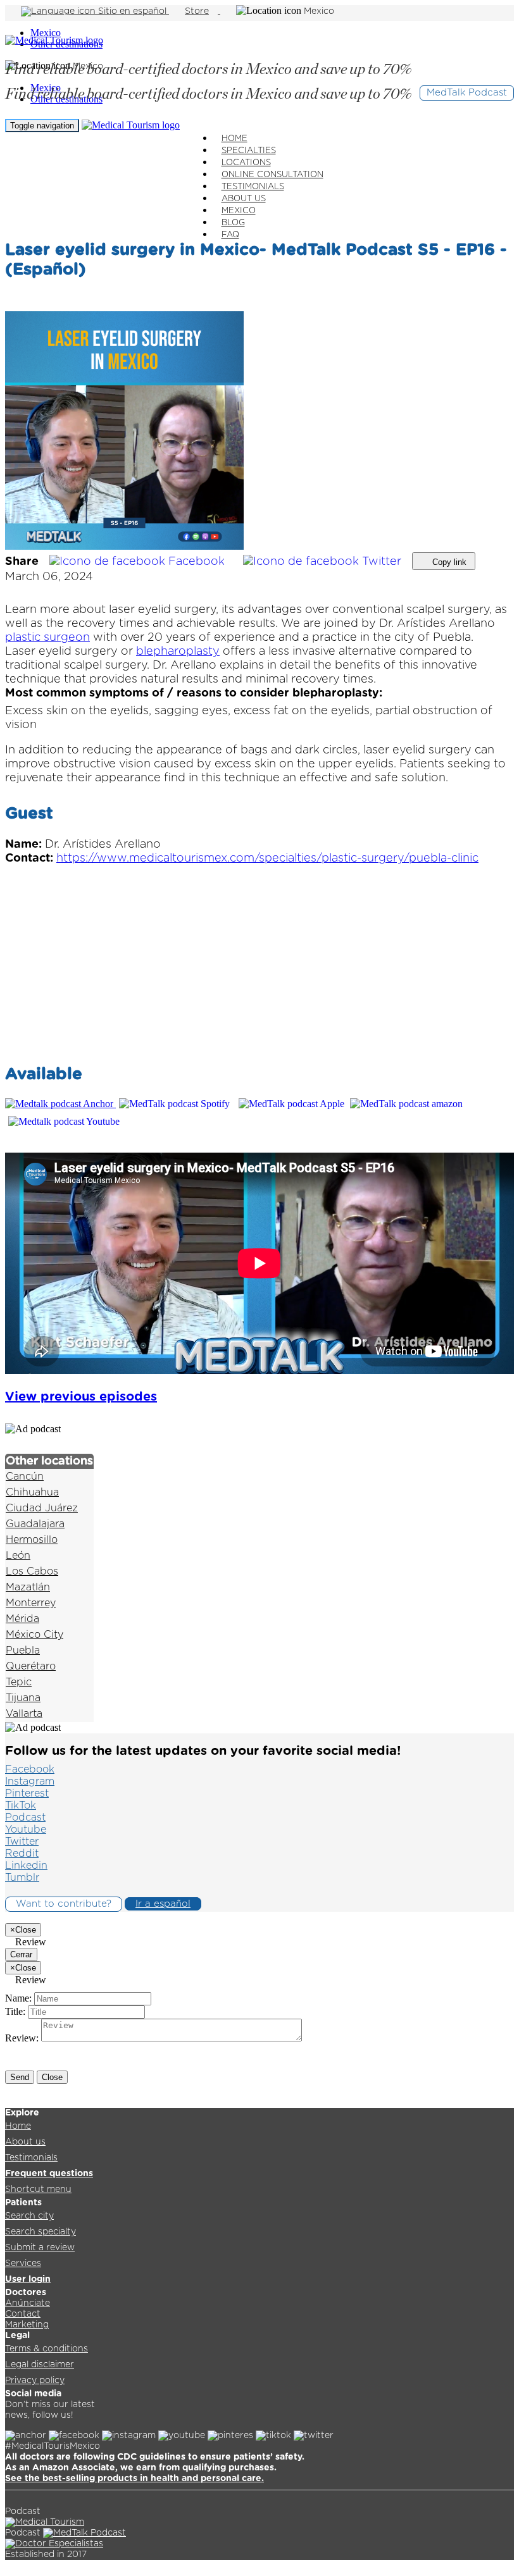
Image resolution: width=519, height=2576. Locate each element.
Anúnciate (28, 2303)
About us (25, 2142)
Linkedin (26, 1866)
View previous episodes (81, 1397)
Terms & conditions (47, 2349)
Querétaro (31, 1666)
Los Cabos (32, 1571)
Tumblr (22, 1878)
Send (20, 2077)
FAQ (230, 235)
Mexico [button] (319, 11)
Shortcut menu (38, 2189)
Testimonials (31, 2158)
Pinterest (27, 1793)
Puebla (23, 1650)
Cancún (25, 1477)
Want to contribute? (64, 1904)
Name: (18, 1998)
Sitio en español (132, 11)
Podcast (25, 1817)
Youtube (26, 1830)
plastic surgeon (47, 638)
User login (28, 2279)
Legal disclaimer (40, 2365)
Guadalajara (35, 1524)
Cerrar (21, 1954)
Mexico (46, 33)
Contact (23, 2314)
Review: (22, 2038)
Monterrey (31, 1603)
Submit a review (40, 2248)
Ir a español (163, 1904)
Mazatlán (28, 1587)
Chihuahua (32, 1492)
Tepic (19, 1682)
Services (23, 2263)
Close (52, 2077)
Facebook (197, 562)
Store (197, 11)
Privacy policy (35, 2381)
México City (34, 1635)
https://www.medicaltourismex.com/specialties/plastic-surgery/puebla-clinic (267, 858)
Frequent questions (49, 2174)
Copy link (448, 562)
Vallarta (24, 1714)
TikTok (21, 1805)
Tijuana (23, 1698)
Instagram (30, 1781)
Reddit (22, 1854)
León (18, 1556)
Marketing (27, 2325)
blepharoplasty (178, 652)
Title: (15, 2011)
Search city (29, 2216)
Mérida (22, 1619)
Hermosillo (32, 1540)
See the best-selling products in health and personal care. (134, 2479)
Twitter (382, 562)
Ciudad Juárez (42, 1508)
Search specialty (41, 2232)
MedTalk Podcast (467, 93)
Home (18, 2126)
